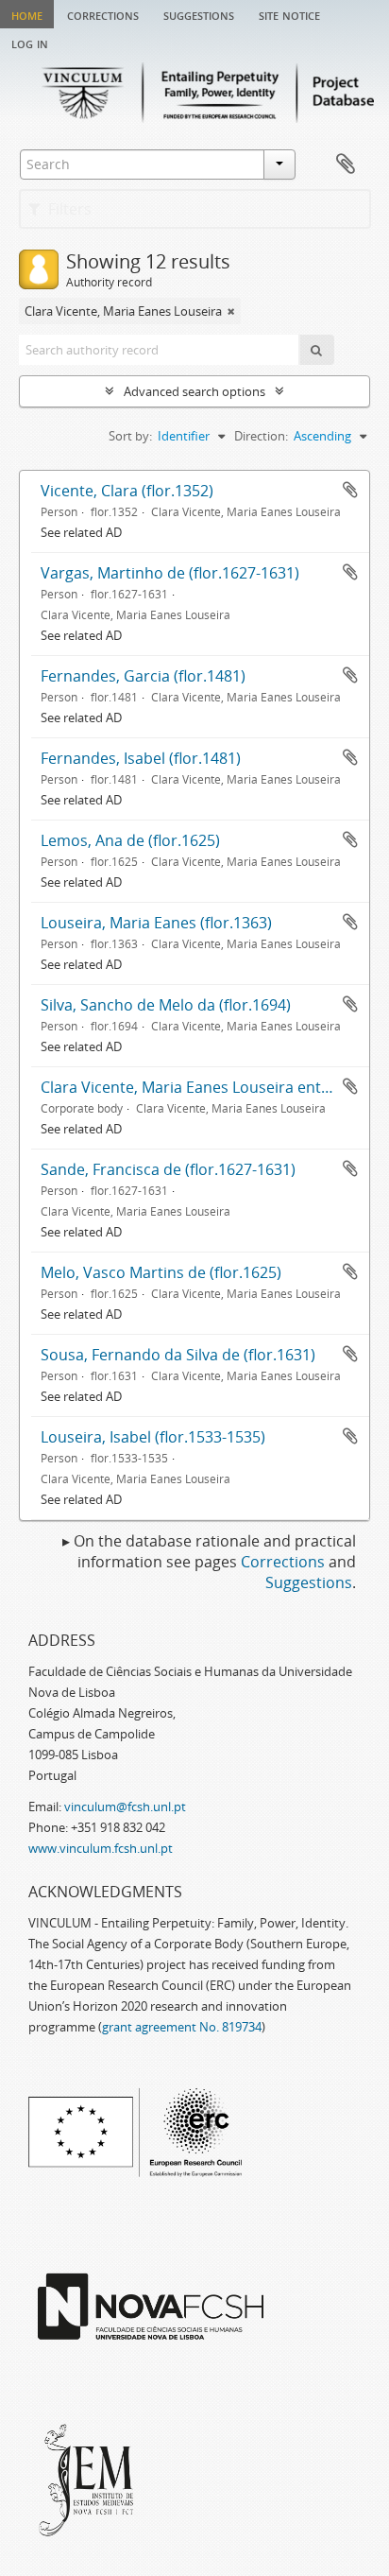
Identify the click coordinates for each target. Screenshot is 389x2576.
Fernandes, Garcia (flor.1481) (143, 676)
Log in (30, 43)
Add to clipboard (350, 490)
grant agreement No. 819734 (182, 2027)
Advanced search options (194, 391)
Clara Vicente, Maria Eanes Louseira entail (189, 1087)
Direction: (261, 436)
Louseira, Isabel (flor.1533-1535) (153, 1437)
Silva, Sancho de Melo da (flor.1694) (166, 1005)
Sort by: (130, 436)
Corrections (103, 14)
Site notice (289, 14)
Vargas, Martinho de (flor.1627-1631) (170, 573)
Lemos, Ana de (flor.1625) (130, 840)
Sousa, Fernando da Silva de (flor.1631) (178, 1355)
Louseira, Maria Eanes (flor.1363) (156, 923)
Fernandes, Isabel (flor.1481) (141, 758)
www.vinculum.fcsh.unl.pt (101, 1848)
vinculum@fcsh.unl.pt (125, 1807)
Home (27, 14)
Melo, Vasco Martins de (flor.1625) (161, 1272)
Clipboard (346, 164)
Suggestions (199, 14)
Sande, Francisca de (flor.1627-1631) (168, 1169)
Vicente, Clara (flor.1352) (127, 491)
